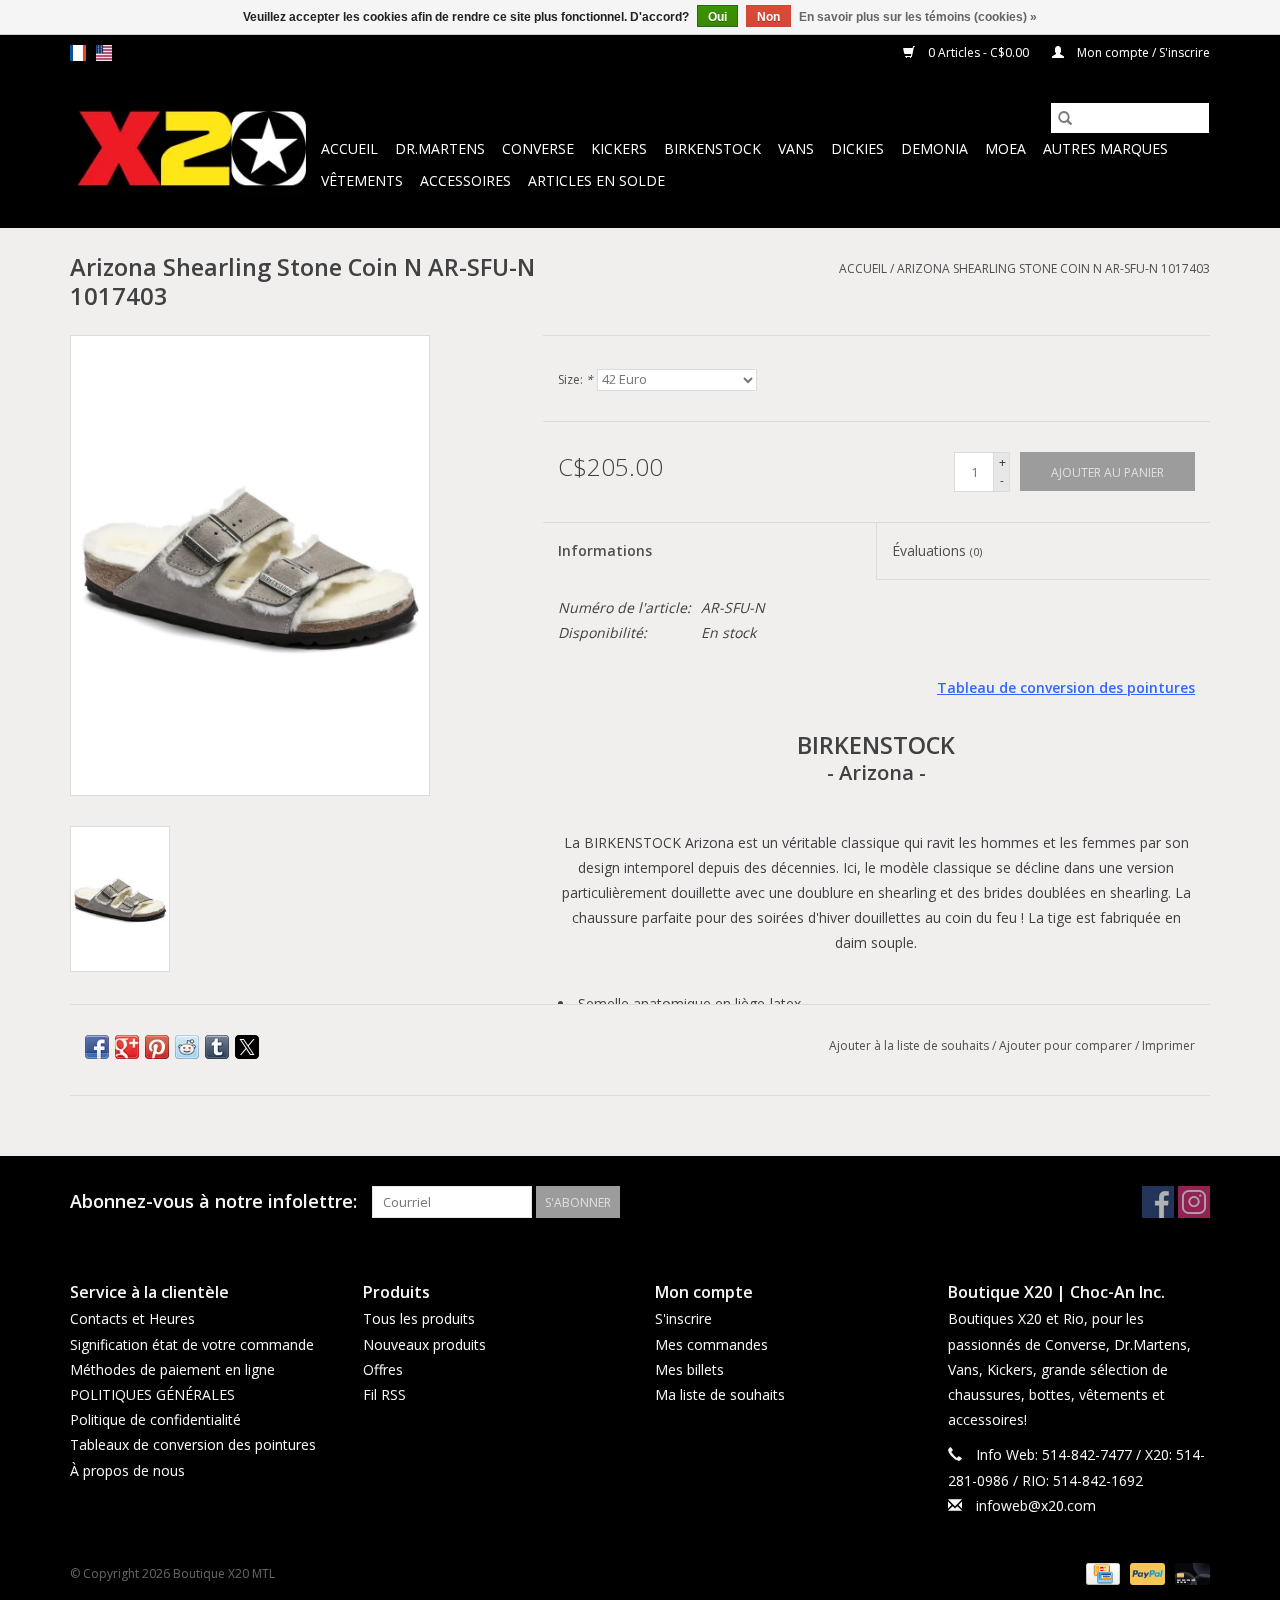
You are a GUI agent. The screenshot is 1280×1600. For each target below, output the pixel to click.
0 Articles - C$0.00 (978, 52)
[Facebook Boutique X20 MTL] (1158, 1202)
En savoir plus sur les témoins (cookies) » (918, 17)
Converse (538, 148)
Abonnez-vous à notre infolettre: (213, 1201)
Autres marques (1105, 148)
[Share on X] (247, 1047)
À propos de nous (127, 1470)
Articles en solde (596, 180)
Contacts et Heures (132, 1318)
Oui (717, 17)
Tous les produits (419, 1318)
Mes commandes (711, 1344)
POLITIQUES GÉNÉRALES (152, 1394)
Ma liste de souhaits (720, 1394)
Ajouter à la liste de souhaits (910, 1045)
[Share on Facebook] (97, 1047)
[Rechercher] (1065, 118)
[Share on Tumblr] (217, 1047)
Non (768, 17)
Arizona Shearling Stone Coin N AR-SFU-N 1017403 (1053, 268)
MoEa (1005, 148)
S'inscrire (683, 1318)
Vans (796, 148)
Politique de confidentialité (155, 1419)
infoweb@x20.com (1036, 1505)
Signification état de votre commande (192, 1344)
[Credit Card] (1101, 1572)
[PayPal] (1145, 1572)
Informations (605, 550)
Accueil (349, 148)
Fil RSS (384, 1394)
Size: (575, 379)
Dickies (857, 148)
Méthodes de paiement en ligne (172, 1369)
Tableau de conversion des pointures (1066, 687)
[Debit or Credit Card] (1189, 1572)
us (104, 53)
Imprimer (1168, 1045)
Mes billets (689, 1369)
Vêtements (362, 180)
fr (78, 53)
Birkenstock (712, 148)
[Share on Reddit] (187, 1047)
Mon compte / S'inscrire (1142, 52)
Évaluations (937, 550)
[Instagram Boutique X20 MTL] (1194, 1202)
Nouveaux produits (424, 1344)
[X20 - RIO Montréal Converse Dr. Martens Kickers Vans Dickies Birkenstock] (192, 149)
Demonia (934, 148)
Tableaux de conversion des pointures (193, 1444)
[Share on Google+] (127, 1047)
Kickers (619, 148)
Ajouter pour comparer (1067, 1045)
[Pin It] (157, 1047)
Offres (383, 1369)
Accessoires (465, 180)
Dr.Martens (440, 148)
